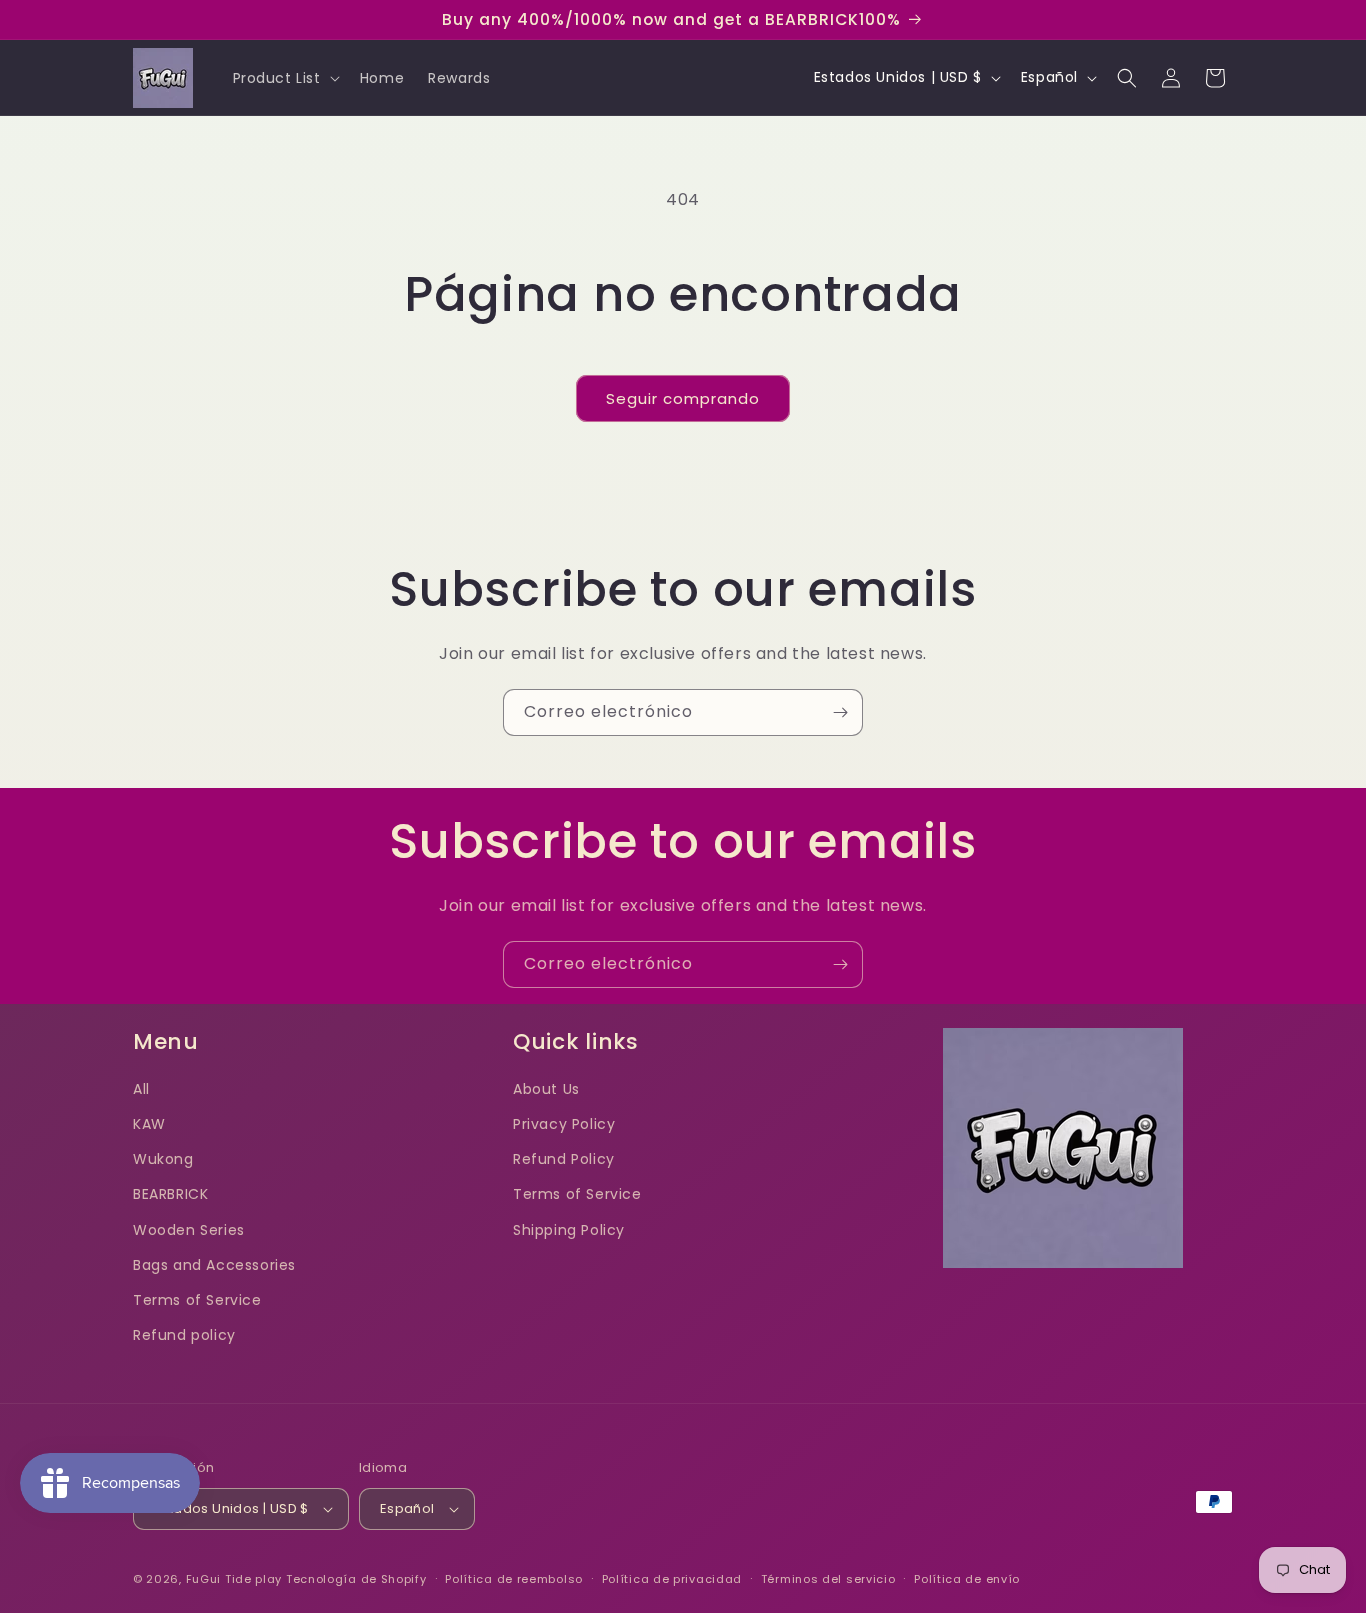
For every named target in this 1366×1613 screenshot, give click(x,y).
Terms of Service (197, 1300)
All (141, 1089)
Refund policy (184, 1335)
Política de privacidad (672, 1579)
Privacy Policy (564, 1124)
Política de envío (967, 1579)
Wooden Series (189, 1230)
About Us (546, 1089)
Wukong (163, 1159)
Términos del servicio (828, 1579)
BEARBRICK (170, 1194)
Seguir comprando (683, 398)
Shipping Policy (569, 1230)
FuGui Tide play (234, 1579)
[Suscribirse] (840, 712)
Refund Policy (564, 1159)
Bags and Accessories (214, 1265)
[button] (284, 78)
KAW (149, 1124)
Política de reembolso (514, 1579)
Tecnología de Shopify (356, 1579)
